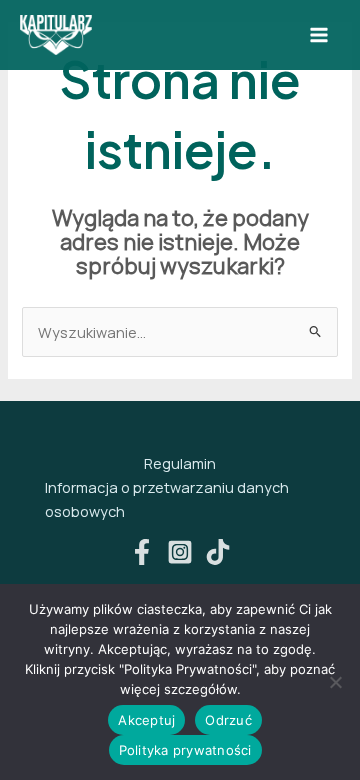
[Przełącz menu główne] (319, 35)
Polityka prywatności (185, 750)
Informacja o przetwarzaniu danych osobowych (167, 499)
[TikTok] (218, 552)
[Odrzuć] (335, 682)
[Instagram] (180, 552)
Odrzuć (228, 720)
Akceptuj (146, 720)
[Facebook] (142, 552)
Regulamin (180, 463)
